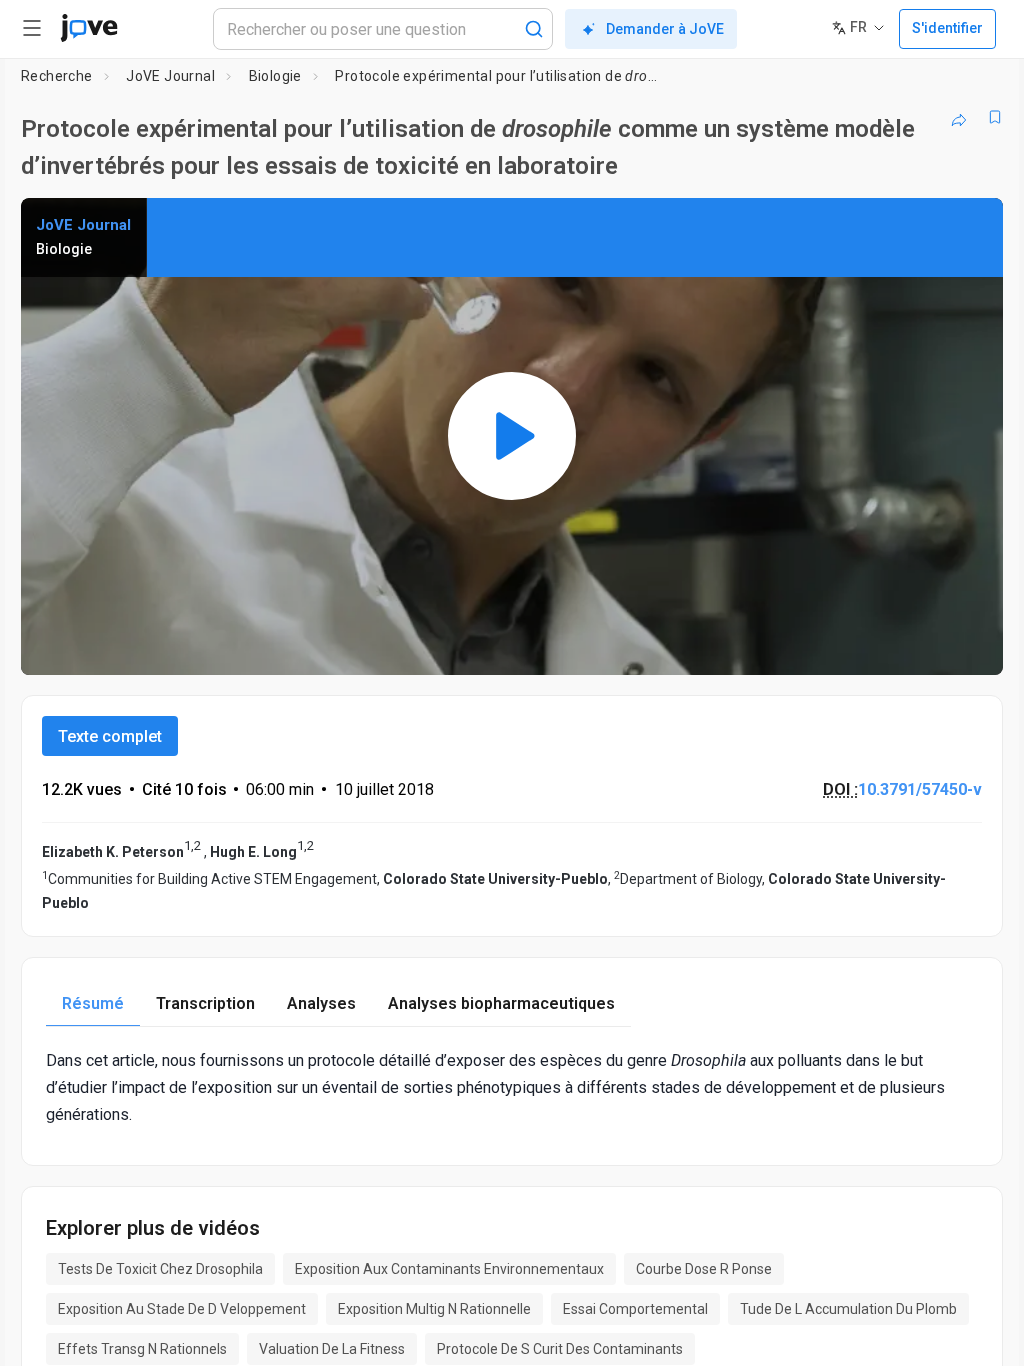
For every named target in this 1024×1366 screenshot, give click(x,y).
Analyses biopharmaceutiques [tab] (501, 1003)
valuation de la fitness (332, 1349)
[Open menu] (32, 28)
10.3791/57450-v (920, 789)
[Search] (534, 29)
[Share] (959, 117)
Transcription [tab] (205, 1003)
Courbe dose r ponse (704, 1269)
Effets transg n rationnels (142, 1349)
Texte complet (110, 736)
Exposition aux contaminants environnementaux (449, 1269)
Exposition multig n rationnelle (434, 1309)
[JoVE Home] (89, 28)
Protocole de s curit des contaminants (560, 1349)
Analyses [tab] (321, 1003)
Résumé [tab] (93, 1003)
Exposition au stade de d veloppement (182, 1309)
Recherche (57, 76)
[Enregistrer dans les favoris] (995, 117)
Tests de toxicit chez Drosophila (160, 1269)
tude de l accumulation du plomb (848, 1309)
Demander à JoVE (665, 29)
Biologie (275, 76)
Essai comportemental (635, 1309)
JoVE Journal (170, 76)
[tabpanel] (512, 1088)
